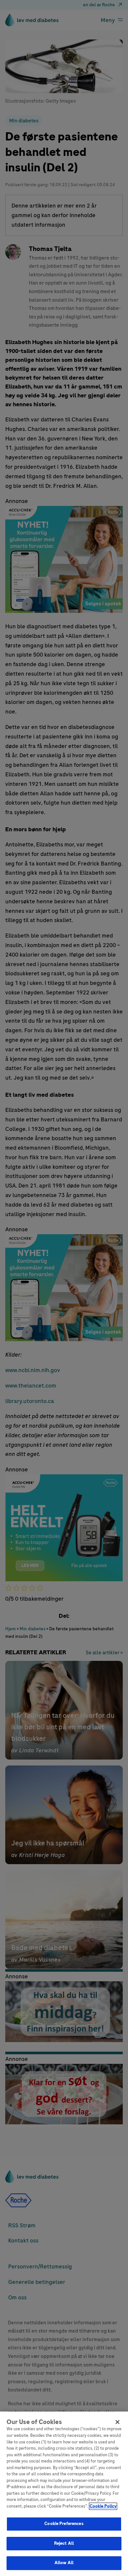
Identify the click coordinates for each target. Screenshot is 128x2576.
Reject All (64, 2543)
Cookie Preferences (64, 2524)
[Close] (117, 2422)
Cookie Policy (103, 2506)
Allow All (64, 2563)
